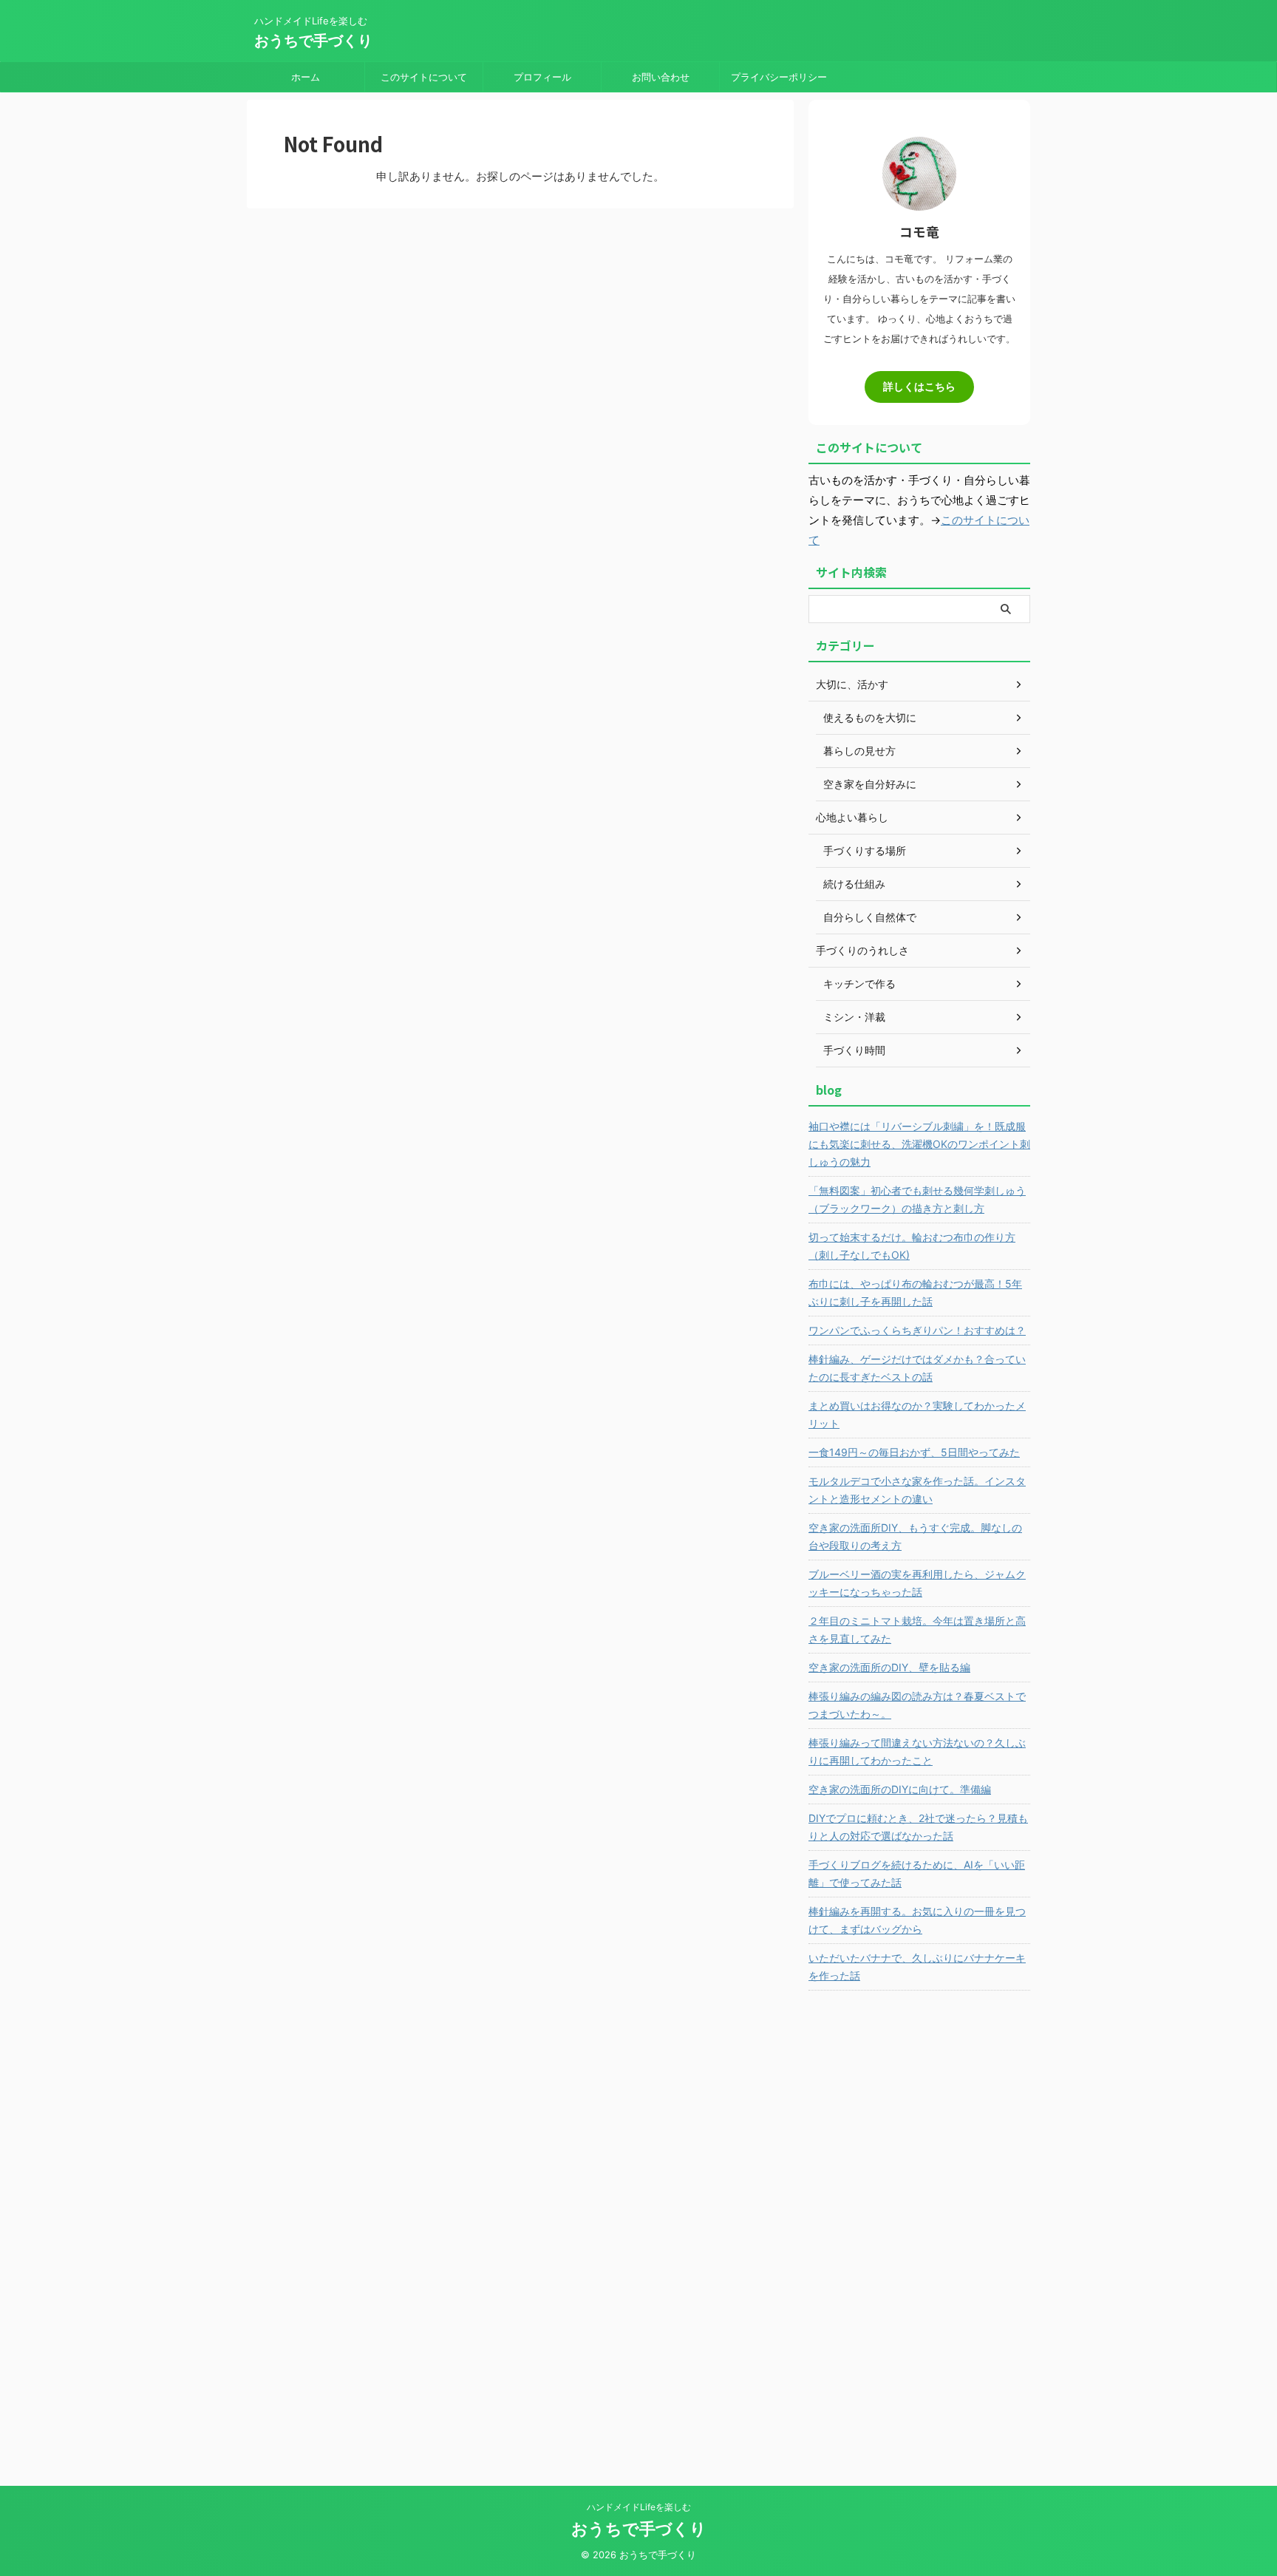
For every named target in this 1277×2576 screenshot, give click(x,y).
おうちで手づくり (313, 41)
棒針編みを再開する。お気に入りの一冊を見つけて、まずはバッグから (917, 1920)
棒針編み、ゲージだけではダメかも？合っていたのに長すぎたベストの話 (917, 1368)
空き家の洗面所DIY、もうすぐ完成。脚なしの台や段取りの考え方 (915, 1536)
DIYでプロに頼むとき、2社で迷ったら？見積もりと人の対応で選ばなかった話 (918, 1827)
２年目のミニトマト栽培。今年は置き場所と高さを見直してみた (917, 1629)
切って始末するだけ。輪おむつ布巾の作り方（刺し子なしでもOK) (912, 1246)
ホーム (306, 77)
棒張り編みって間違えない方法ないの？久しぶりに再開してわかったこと (917, 1751)
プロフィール (542, 77)
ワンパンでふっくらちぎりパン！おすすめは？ (917, 1330)
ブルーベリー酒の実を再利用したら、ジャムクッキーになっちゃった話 (917, 1583)
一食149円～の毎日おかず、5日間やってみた (914, 1452)
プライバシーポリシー (779, 77)
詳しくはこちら (919, 387)
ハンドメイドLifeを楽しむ (639, 2507)
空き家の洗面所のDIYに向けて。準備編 (900, 1789)
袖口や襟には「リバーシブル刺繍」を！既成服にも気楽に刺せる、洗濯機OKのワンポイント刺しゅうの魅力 (919, 1144)
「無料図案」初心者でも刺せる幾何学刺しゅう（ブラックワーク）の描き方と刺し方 (917, 1199)
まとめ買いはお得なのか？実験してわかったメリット (917, 1414)
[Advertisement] (919, 2227)
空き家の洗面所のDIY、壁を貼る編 (889, 1667)
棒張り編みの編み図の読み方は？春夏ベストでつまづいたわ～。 (917, 1705)
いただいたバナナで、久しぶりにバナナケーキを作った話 (917, 1967)
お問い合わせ (661, 77)
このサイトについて (424, 77)
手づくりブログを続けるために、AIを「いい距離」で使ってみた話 (917, 1873)
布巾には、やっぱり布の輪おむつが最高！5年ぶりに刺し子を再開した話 (915, 1292)
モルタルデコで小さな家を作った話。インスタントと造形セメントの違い (917, 1490)
